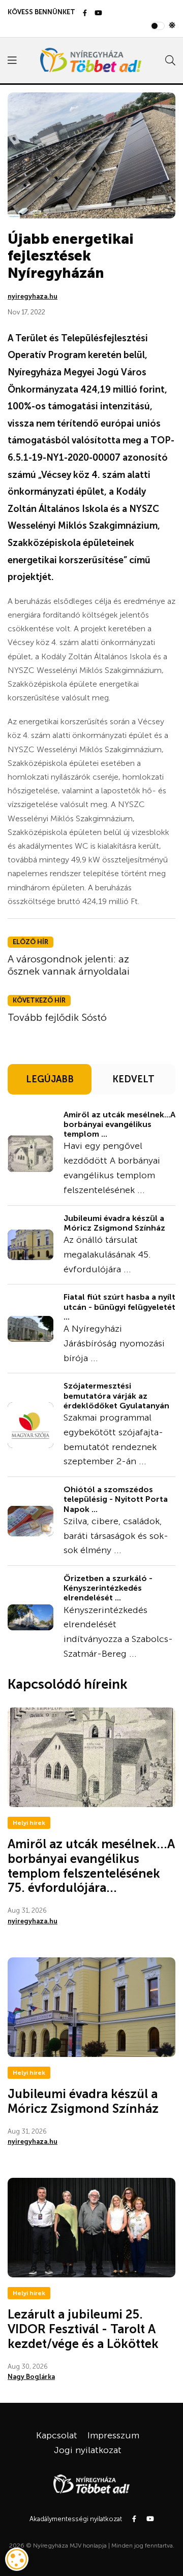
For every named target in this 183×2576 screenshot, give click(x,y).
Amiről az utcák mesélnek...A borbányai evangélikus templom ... (119, 1124)
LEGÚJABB (50, 1079)
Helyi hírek (29, 1823)
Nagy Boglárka (31, 2377)
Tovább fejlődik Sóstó (57, 1017)
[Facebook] (85, 13)
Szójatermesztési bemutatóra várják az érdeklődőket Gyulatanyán (116, 1395)
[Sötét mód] (172, 26)
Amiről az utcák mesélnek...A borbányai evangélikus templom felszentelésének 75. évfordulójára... (91, 1866)
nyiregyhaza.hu (33, 296)
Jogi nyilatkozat (88, 2450)
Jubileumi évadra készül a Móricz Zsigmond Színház (114, 1223)
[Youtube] (98, 13)
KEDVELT (133, 1079)
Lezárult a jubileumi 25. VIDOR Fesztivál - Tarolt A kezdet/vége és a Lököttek (83, 2329)
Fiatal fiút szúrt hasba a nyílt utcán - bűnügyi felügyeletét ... (119, 1307)
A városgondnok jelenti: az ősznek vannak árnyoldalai (69, 965)
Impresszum (113, 2435)
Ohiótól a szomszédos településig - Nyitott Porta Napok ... (116, 1499)
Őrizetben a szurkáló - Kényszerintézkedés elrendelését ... (108, 1588)
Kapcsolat (57, 2435)
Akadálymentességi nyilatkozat (76, 2519)
